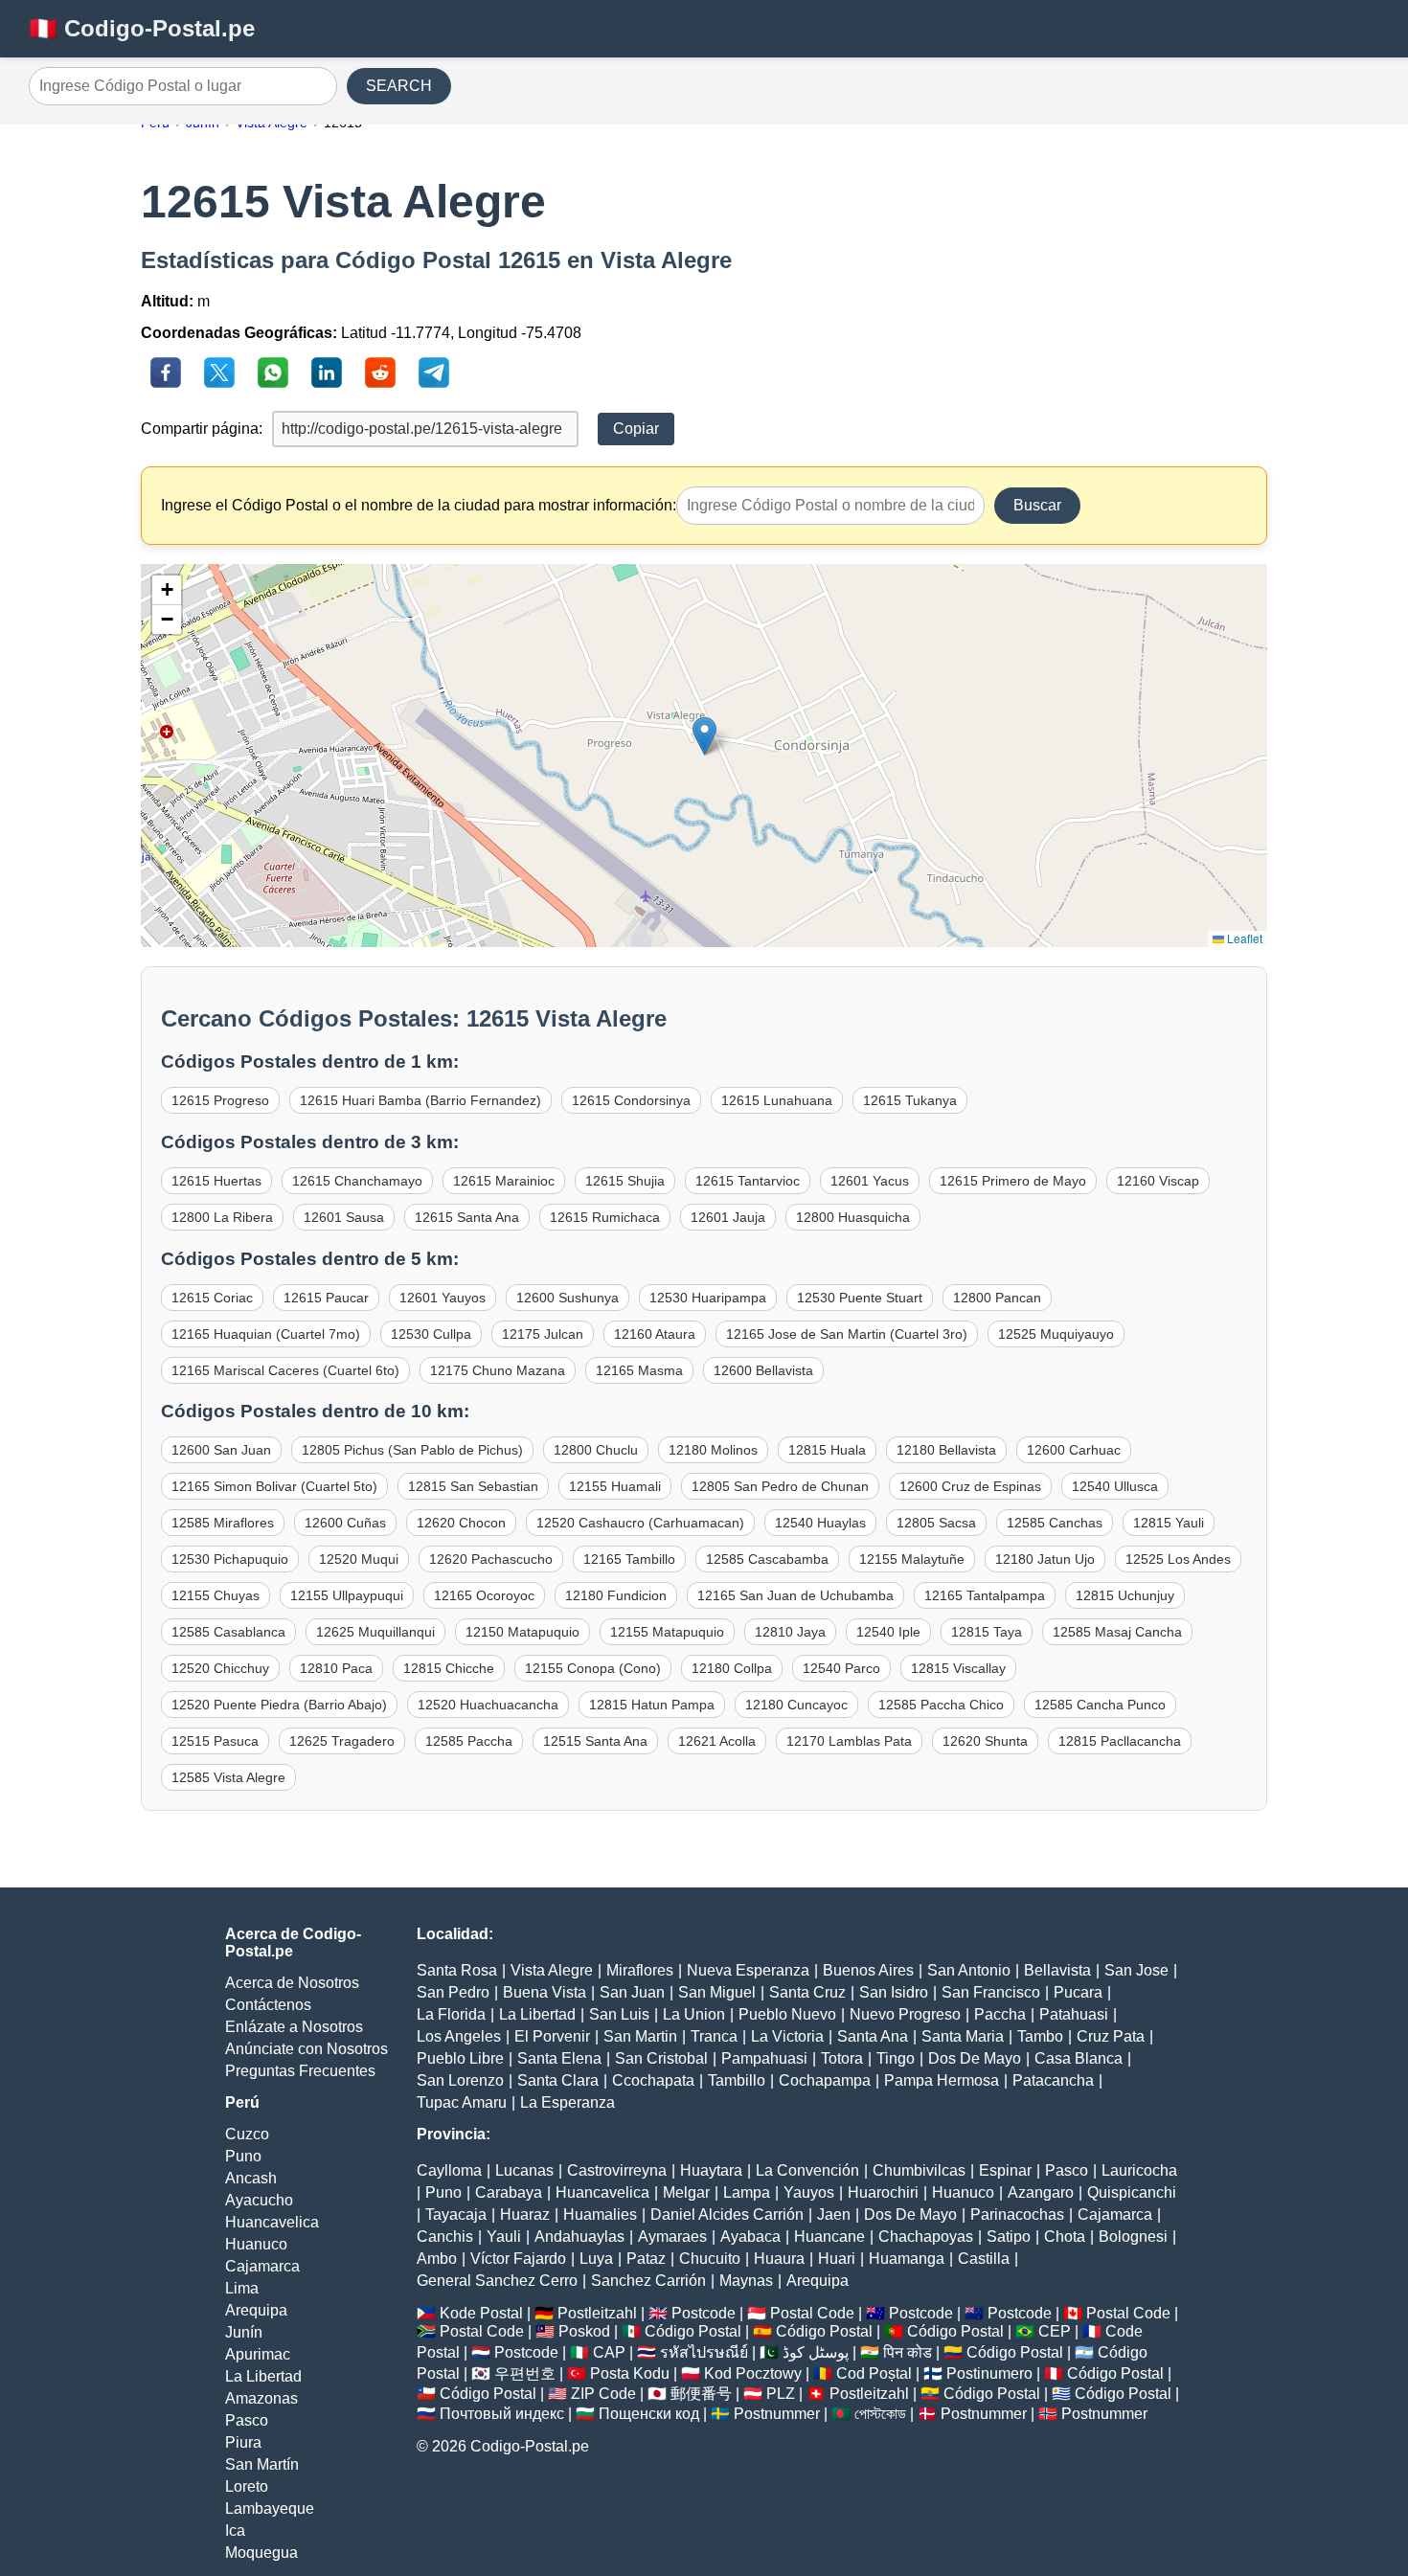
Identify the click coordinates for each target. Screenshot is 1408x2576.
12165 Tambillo (629, 1559)
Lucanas (524, 2170)
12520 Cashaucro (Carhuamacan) (640, 1523)
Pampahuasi (764, 2058)
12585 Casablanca (228, 1632)
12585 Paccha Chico (941, 1705)
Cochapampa (825, 2080)
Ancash (251, 2178)
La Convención (807, 2170)
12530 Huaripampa (708, 1298)
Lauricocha (1139, 2170)
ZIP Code (603, 2394)
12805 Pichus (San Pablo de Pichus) (412, 1450)
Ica (235, 2531)
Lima (242, 2288)
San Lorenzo (460, 2080)
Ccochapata (653, 2080)
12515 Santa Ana (595, 1741)
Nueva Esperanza (748, 1970)
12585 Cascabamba (767, 1559)
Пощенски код (649, 2414)
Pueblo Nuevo (787, 2014)
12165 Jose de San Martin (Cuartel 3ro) (847, 1334)
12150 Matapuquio (522, 1632)
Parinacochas (1017, 2214)
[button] (704, 736)
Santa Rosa (457, 1970)
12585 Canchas (1055, 1523)
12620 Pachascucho (491, 1559)
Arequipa (256, 2310)
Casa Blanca (1079, 2058)
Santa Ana (873, 2036)
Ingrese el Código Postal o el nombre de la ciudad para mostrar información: (419, 505)
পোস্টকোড (880, 2414)
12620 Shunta (985, 1741)
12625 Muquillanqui (375, 1632)
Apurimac (258, 2354)
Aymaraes (672, 2237)
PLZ (781, 2394)
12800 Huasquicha (853, 1217)
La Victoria (787, 2036)
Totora (842, 2058)
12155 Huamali (615, 1486)
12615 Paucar (326, 1298)
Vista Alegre (552, 1970)
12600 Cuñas (345, 1523)
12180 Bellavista (946, 1450)
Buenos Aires (868, 1970)
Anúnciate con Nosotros (307, 2049)
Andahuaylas (579, 2237)
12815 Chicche (449, 1668)
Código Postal (693, 2331)
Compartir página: (202, 429)
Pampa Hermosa (942, 2080)
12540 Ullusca (1115, 1486)
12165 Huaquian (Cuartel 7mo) (266, 1334)
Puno (243, 2156)
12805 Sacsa (936, 1523)
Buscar (1037, 505)
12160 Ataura (655, 1334)
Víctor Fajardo (518, 2259)
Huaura (779, 2259)
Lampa (747, 2192)
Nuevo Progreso (905, 2014)
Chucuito (710, 2259)
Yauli (504, 2237)
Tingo (896, 2058)
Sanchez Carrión (648, 2281)
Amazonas (261, 2398)
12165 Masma (639, 1370)
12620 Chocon (461, 1523)
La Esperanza (568, 2102)
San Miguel (717, 1992)
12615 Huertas (216, 1181)
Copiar (636, 429)
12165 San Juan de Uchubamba (795, 1595)
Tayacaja (456, 2214)
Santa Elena (559, 2058)
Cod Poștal (874, 2373)
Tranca (714, 2036)
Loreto (247, 2486)
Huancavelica (272, 2222)
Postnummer (777, 2414)
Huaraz (525, 2214)
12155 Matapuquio (667, 1632)
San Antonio (969, 1970)
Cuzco (247, 2134)
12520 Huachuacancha (488, 1705)
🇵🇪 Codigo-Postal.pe (142, 28)
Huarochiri (883, 2192)
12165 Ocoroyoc (484, 1595)
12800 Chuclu (596, 1450)
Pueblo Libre (460, 2058)
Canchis (445, 2237)
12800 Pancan (997, 1298)
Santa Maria (963, 2036)
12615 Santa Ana (467, 1217)
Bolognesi (1133, 2237)
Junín (244, 2332)
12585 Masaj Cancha (1117, 1632)
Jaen (834, 2214)
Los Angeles (459, 2036)
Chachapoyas (926, 2237)
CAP (609, 2352)
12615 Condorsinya (631, 1100)
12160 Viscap (1158, 1181)
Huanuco (256, 2244)
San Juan (632, 1992)
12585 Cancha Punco (1100, 1705)
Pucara (1078, 1992)
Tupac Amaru (462, 2102)
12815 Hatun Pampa (652, 1705)
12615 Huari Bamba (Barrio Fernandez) (420, 1100)
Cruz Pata (1111, 2036)
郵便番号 (701, 2394)
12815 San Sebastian (473, 1486)
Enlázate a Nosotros (294, 2027)
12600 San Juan (221, 1450)
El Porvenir (552, 2036)
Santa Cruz (807, 1992)
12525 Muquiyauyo (1056, 1334)
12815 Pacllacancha (1120, 1741)
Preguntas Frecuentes (300, 2071)
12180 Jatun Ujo (1045, 1559)
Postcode (704, 2313)
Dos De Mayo (975, 2058)
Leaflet (1243, 938)
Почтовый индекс (502, 2414)
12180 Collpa (732, 1668)
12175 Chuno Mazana (498, 1370)
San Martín (262, 2464)
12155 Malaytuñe (912, 1559)
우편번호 (525, 2373)
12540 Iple (888, 1632)
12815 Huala (827, 1450)
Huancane (829, 2237)
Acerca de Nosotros (292, 1983)
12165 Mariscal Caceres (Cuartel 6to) (285, 1370)
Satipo (1009, 2237)
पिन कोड (908, 2352)
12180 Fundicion (616, 1595)
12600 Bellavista (763, 1370)
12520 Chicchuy (220, 1668)
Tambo (1040, 2036)
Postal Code (812, 2313)
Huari (837, 2259)
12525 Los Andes (1178, 1559)
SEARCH (399, 86)
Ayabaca (750, 2237)
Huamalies (600, 2214)
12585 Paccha (469, 1741)
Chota (1065, 2237)
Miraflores (640, 1970)
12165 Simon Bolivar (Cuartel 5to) (274, 1486)
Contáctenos (268, 2005)
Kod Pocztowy (753, 2373)
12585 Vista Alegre (228, 1777)
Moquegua (261, 2553)
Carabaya (509, 2192)
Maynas (746, 2281)
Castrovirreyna (617, 2170)
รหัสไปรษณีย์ (704, 2352)
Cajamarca (262, 2266)
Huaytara (711, 2170)
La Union (694, 2014)
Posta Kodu (630, 2373)
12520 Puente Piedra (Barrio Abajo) (279, 1705)
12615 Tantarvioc (748, 1181)
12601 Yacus (870, 1181)
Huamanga (907, 2259)
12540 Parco (841, 1668)
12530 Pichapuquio (230, 1559)
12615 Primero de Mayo (1013, 1181)
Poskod (584, 2331)
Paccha (1000, 2014)
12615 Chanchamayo (357, 1181)
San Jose (1136, 1970)
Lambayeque (270, 2508)
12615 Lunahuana (777, 1100)
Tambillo (737, 2080)
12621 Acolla (717, 1741)
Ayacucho (259, 2200)
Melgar (686, 2192)
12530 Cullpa (431, 1334)
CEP (1055, 2331)
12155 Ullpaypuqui (347, 1595)
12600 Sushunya (568, 1298)
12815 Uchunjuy (1125, 1595)
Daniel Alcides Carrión (727, 2214)
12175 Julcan (543, 1334)
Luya (596, 2259)
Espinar (1005, 2170)
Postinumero (989, 2373)
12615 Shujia (625, 1181)
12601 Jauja (728, 1217)
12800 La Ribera (222, 1217)
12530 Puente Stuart (860, 1298)
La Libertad (263, 2376)
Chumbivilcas (919, 2170)
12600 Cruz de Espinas (970, 1486)
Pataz (646, 2259)
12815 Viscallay (958, 1668)
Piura (243, 2442)
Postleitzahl (597, 2313)
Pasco (247, 2420)
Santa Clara (558, 2080)
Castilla (984, 2259)
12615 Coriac (212, 1298)
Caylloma (449, 2170)
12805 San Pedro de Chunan (780, 1486)
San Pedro (453, 1992)
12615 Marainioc (504, 1181)
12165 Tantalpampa (985, 1595)
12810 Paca (336, 1668)
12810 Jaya (790, 1632)
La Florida (451, 2014)
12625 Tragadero (342, 1741)
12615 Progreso (220, 1100)
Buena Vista (545, 1992)
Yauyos (809, 2192)
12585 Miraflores (223, 1523)
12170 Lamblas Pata (849, 1741)
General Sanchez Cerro (497, 2281)
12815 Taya (987, 1632)
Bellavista (1057, 1970)
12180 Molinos (713, 1450)
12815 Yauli (1169, 1523)
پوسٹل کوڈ (816, 2352)
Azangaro (1041, 2192)
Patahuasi (1074, 2014)
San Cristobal (661, 2058)
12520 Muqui (359, 1559)
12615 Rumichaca (605, 1217)
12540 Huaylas (820, 1523)
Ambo (437, 2259)
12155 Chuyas (216, 1595)
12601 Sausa (344, 1217)
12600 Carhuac (1074, 1450)
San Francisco (991, 1992)
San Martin (640, 2036)
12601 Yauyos (443, 1298)
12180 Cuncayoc (796, 1705)
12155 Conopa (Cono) (593, 1668)
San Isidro (894, 1992)
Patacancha (1053, 2080)
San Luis (619, 2014)
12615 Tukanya (910, 1100)
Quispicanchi (1132, 2192)
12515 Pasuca (215, 1741)
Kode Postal (481, 2313)
